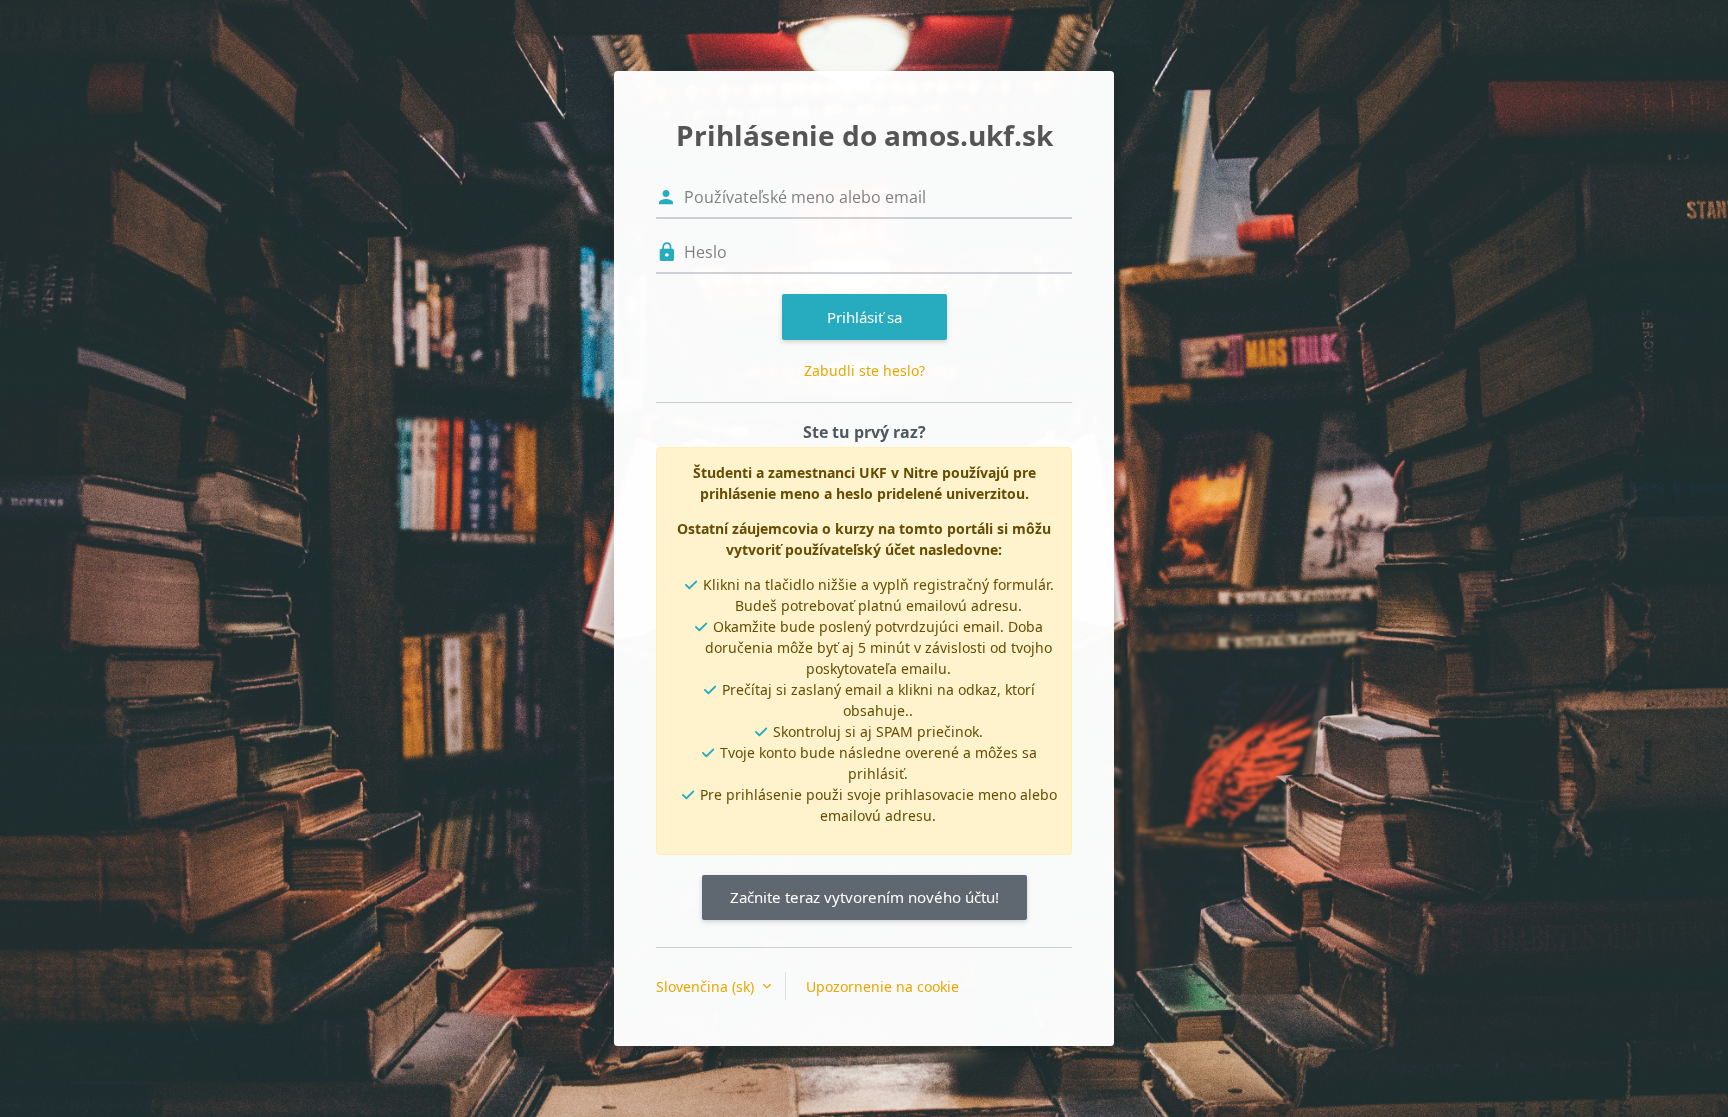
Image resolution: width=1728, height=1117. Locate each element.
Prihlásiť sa (864, 317)
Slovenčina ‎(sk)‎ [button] (707, 986)
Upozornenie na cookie (882, 986)
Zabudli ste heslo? (864, 370)
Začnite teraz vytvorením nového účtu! (864, 897)
